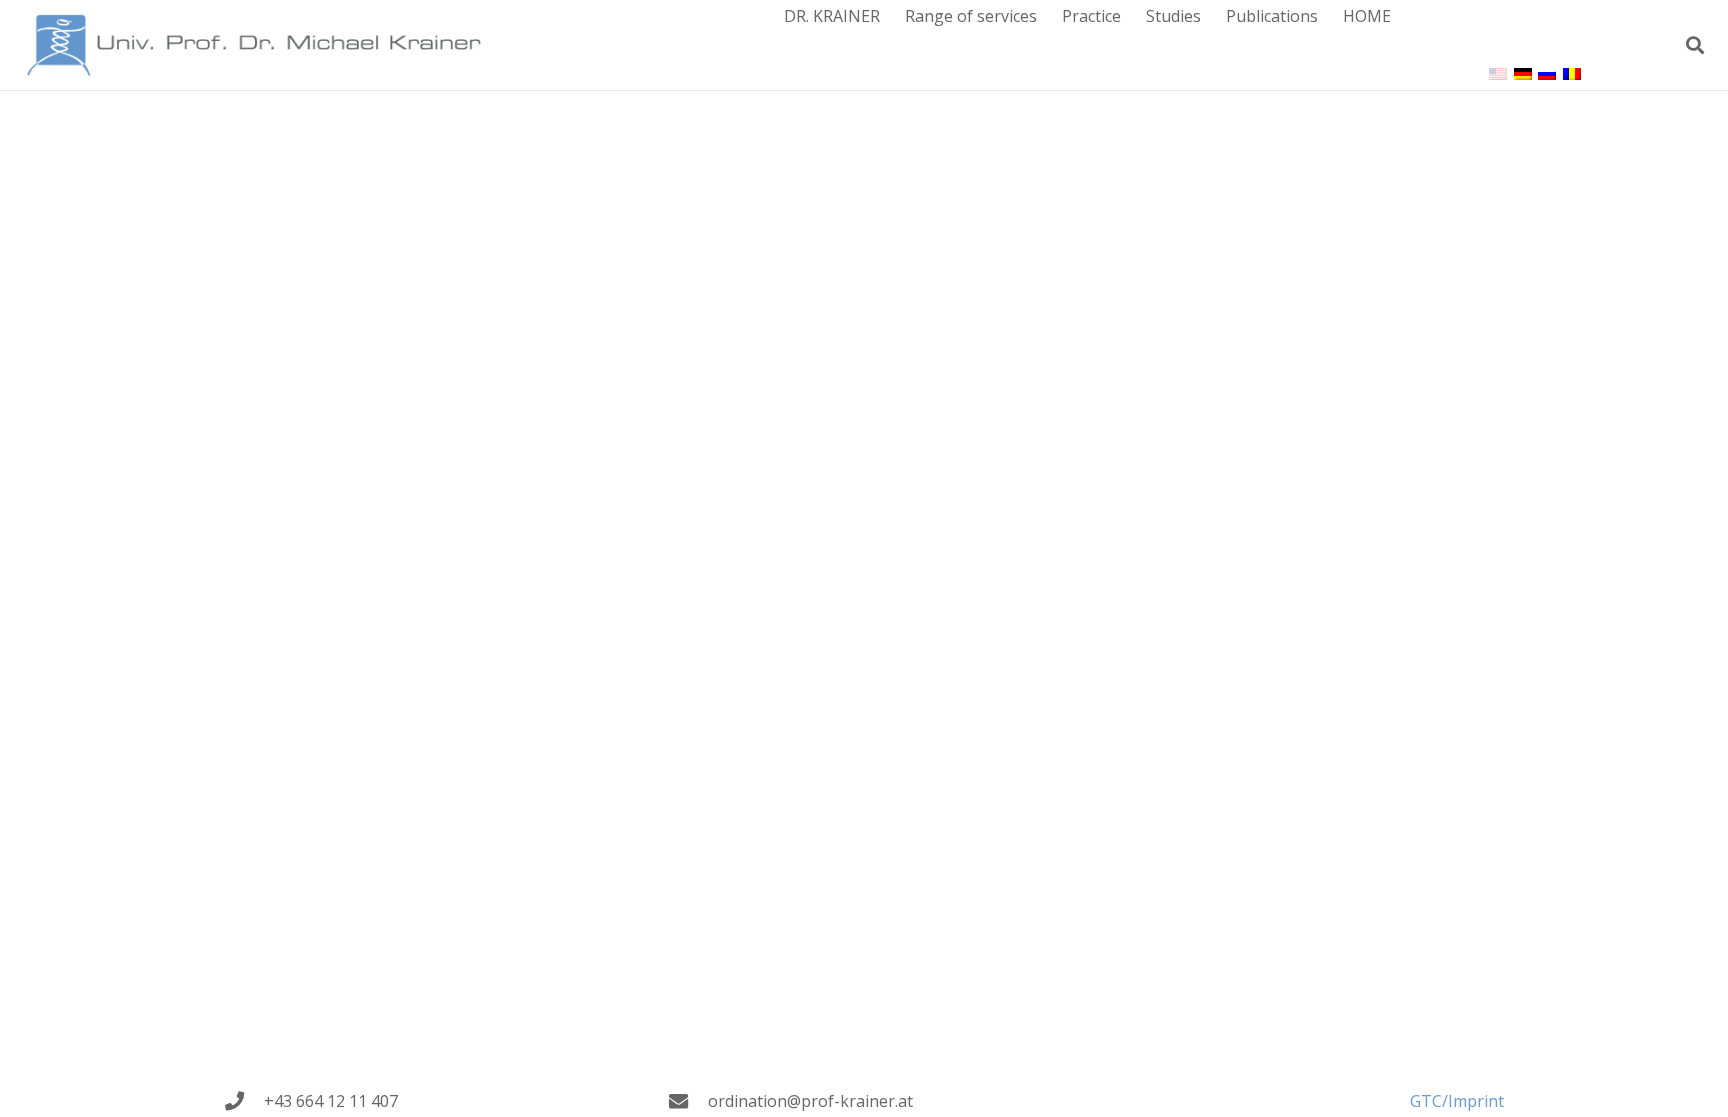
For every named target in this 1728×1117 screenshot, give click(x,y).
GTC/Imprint (1457, 1101)
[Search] (1695, 45)
